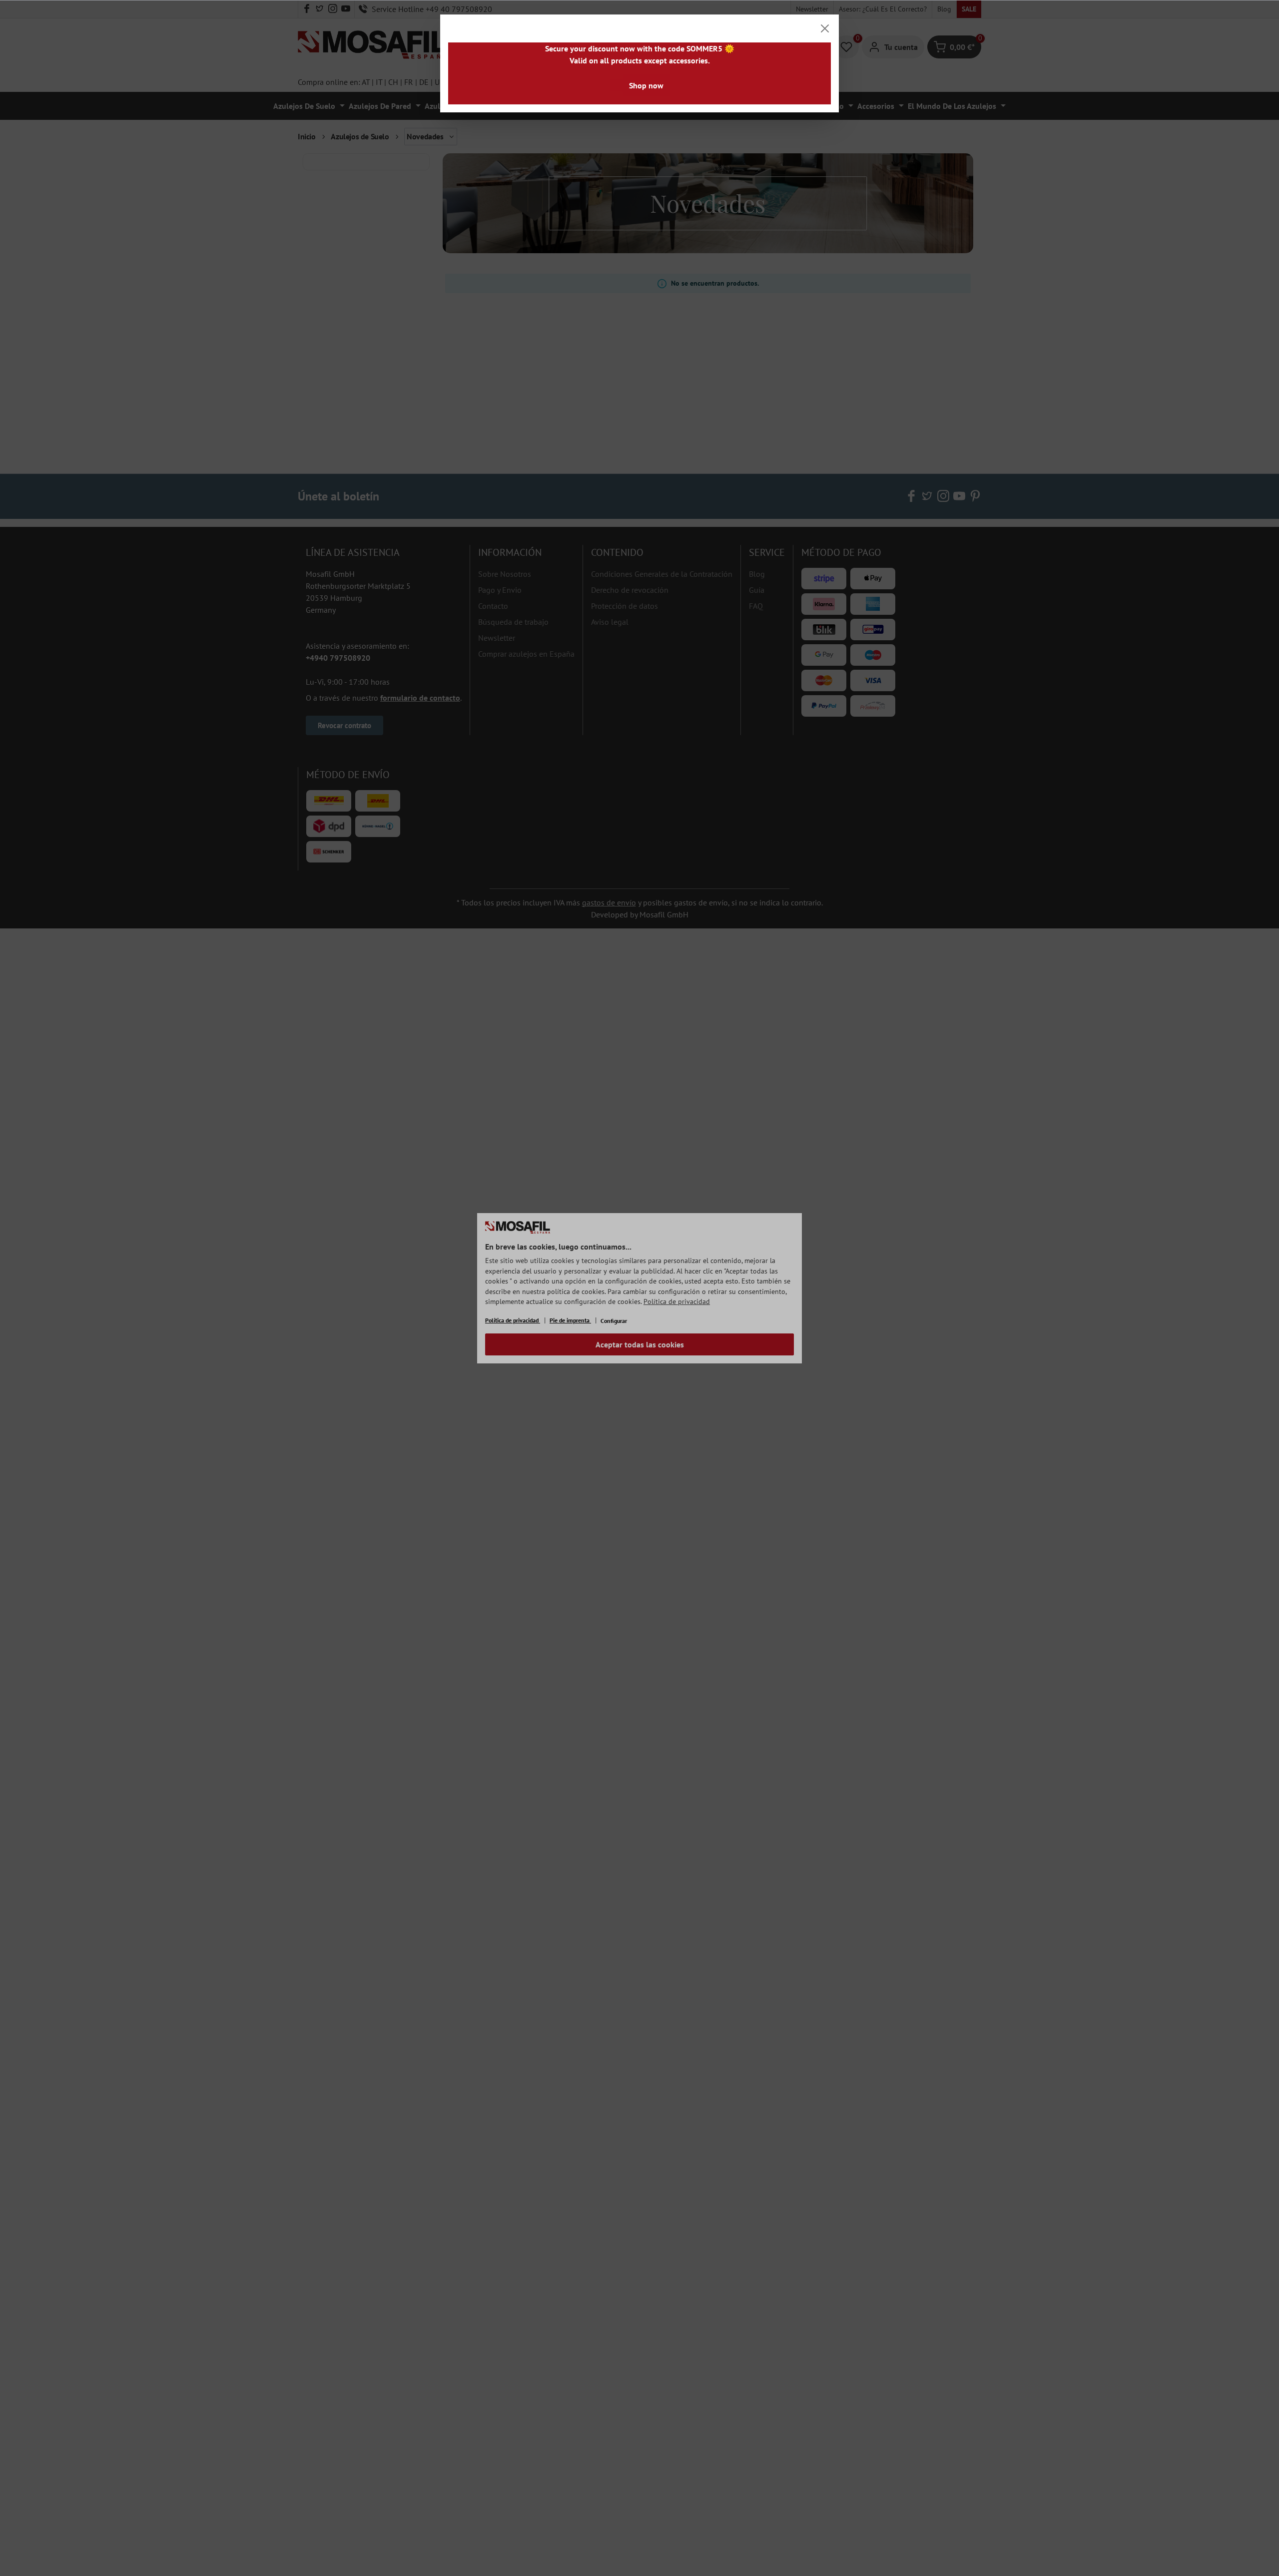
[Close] (825, 28)
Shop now (646, 85)
